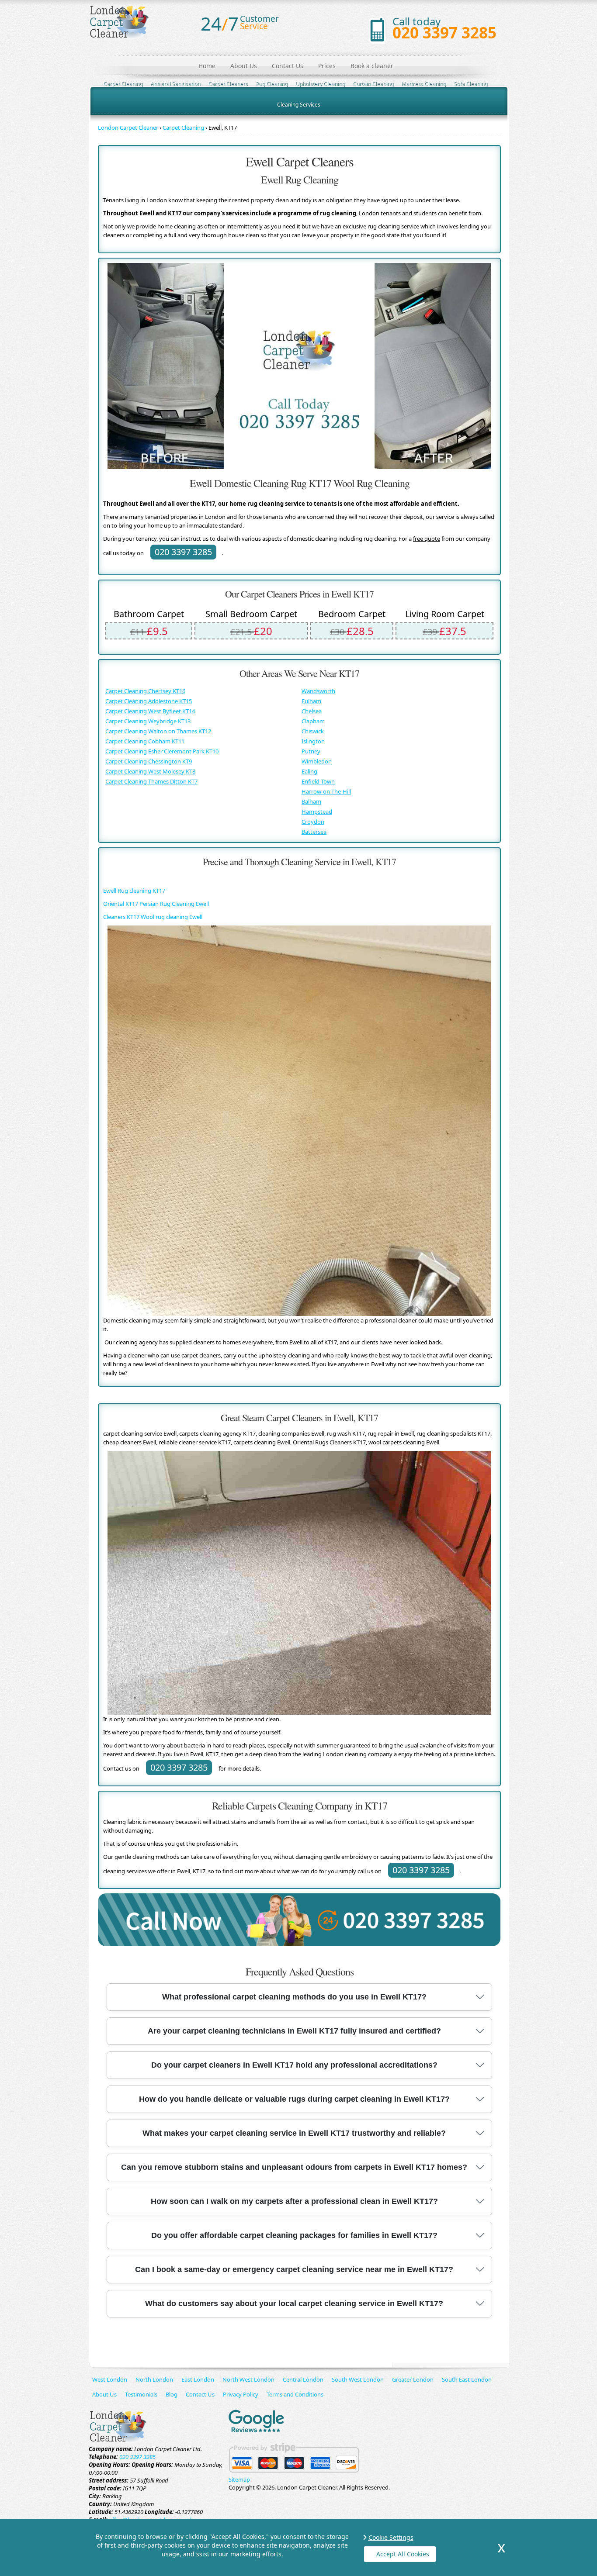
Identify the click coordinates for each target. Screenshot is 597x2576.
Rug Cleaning (272, 84)
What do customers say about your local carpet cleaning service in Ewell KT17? (294, 2303)
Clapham (313, 721)
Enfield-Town (318, 781)
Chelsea (312, 711)
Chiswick (313, 731)
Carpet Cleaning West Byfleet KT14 (150, 711)
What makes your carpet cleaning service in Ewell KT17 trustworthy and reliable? (294, 2133)
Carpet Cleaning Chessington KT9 (149, 761)
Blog (172, 2394)
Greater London (413, 2379)
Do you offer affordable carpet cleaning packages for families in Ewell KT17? (294, 2235)
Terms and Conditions (295, 2394)
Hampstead (317, 811)
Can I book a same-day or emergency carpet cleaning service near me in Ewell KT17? (294, 2269)
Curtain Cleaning (373, 84)
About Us (244, 66)
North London (154, 2379)
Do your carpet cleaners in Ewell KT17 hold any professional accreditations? (294, 2065)
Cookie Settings (391, 2537)
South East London (467, 2379)
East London (198, 2379)
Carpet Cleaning (123, 84)
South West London (358, 2379)
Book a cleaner (372, 66)
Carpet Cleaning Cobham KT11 (145, 741)
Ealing (309, 771)
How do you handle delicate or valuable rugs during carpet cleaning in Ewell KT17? (294, 2099)
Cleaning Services (299, 105)
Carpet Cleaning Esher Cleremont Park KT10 (162, 751)
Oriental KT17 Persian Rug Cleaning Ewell (156, 904)
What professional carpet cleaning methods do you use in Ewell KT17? (294, 1997)
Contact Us (288, 66)
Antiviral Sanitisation (175, 84)
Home (207, 66)
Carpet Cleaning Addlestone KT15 (149, 701)
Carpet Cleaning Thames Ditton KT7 (151, 781)
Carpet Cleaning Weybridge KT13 (148, 721)
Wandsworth (318, 691)
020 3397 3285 (444, 33)
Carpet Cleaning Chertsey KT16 (145, 691)
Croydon (313, 822)
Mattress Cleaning (423, 84)
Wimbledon (317, 761)
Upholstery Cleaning (320, 84)
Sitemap (239, 2479)
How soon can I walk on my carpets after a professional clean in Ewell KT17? (294, 2201)
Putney (311, 751)
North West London (248, 2379)
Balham (311, 801)
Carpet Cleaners (228, 84)
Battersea (314, 832)
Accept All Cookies (403, 2554)
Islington (313, 741)
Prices (327, 66)
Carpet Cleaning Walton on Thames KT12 (158, 731)
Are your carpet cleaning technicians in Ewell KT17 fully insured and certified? (294, 2031)
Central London (303, 2379)
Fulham (311, 701)
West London (110, 2379)
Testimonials (141, 2394)
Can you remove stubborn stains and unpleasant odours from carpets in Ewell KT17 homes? (294, 2167)
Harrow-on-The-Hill (326, 791)
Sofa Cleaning (470, 84)
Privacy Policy (241, 2394)
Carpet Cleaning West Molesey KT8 (150, 771)
